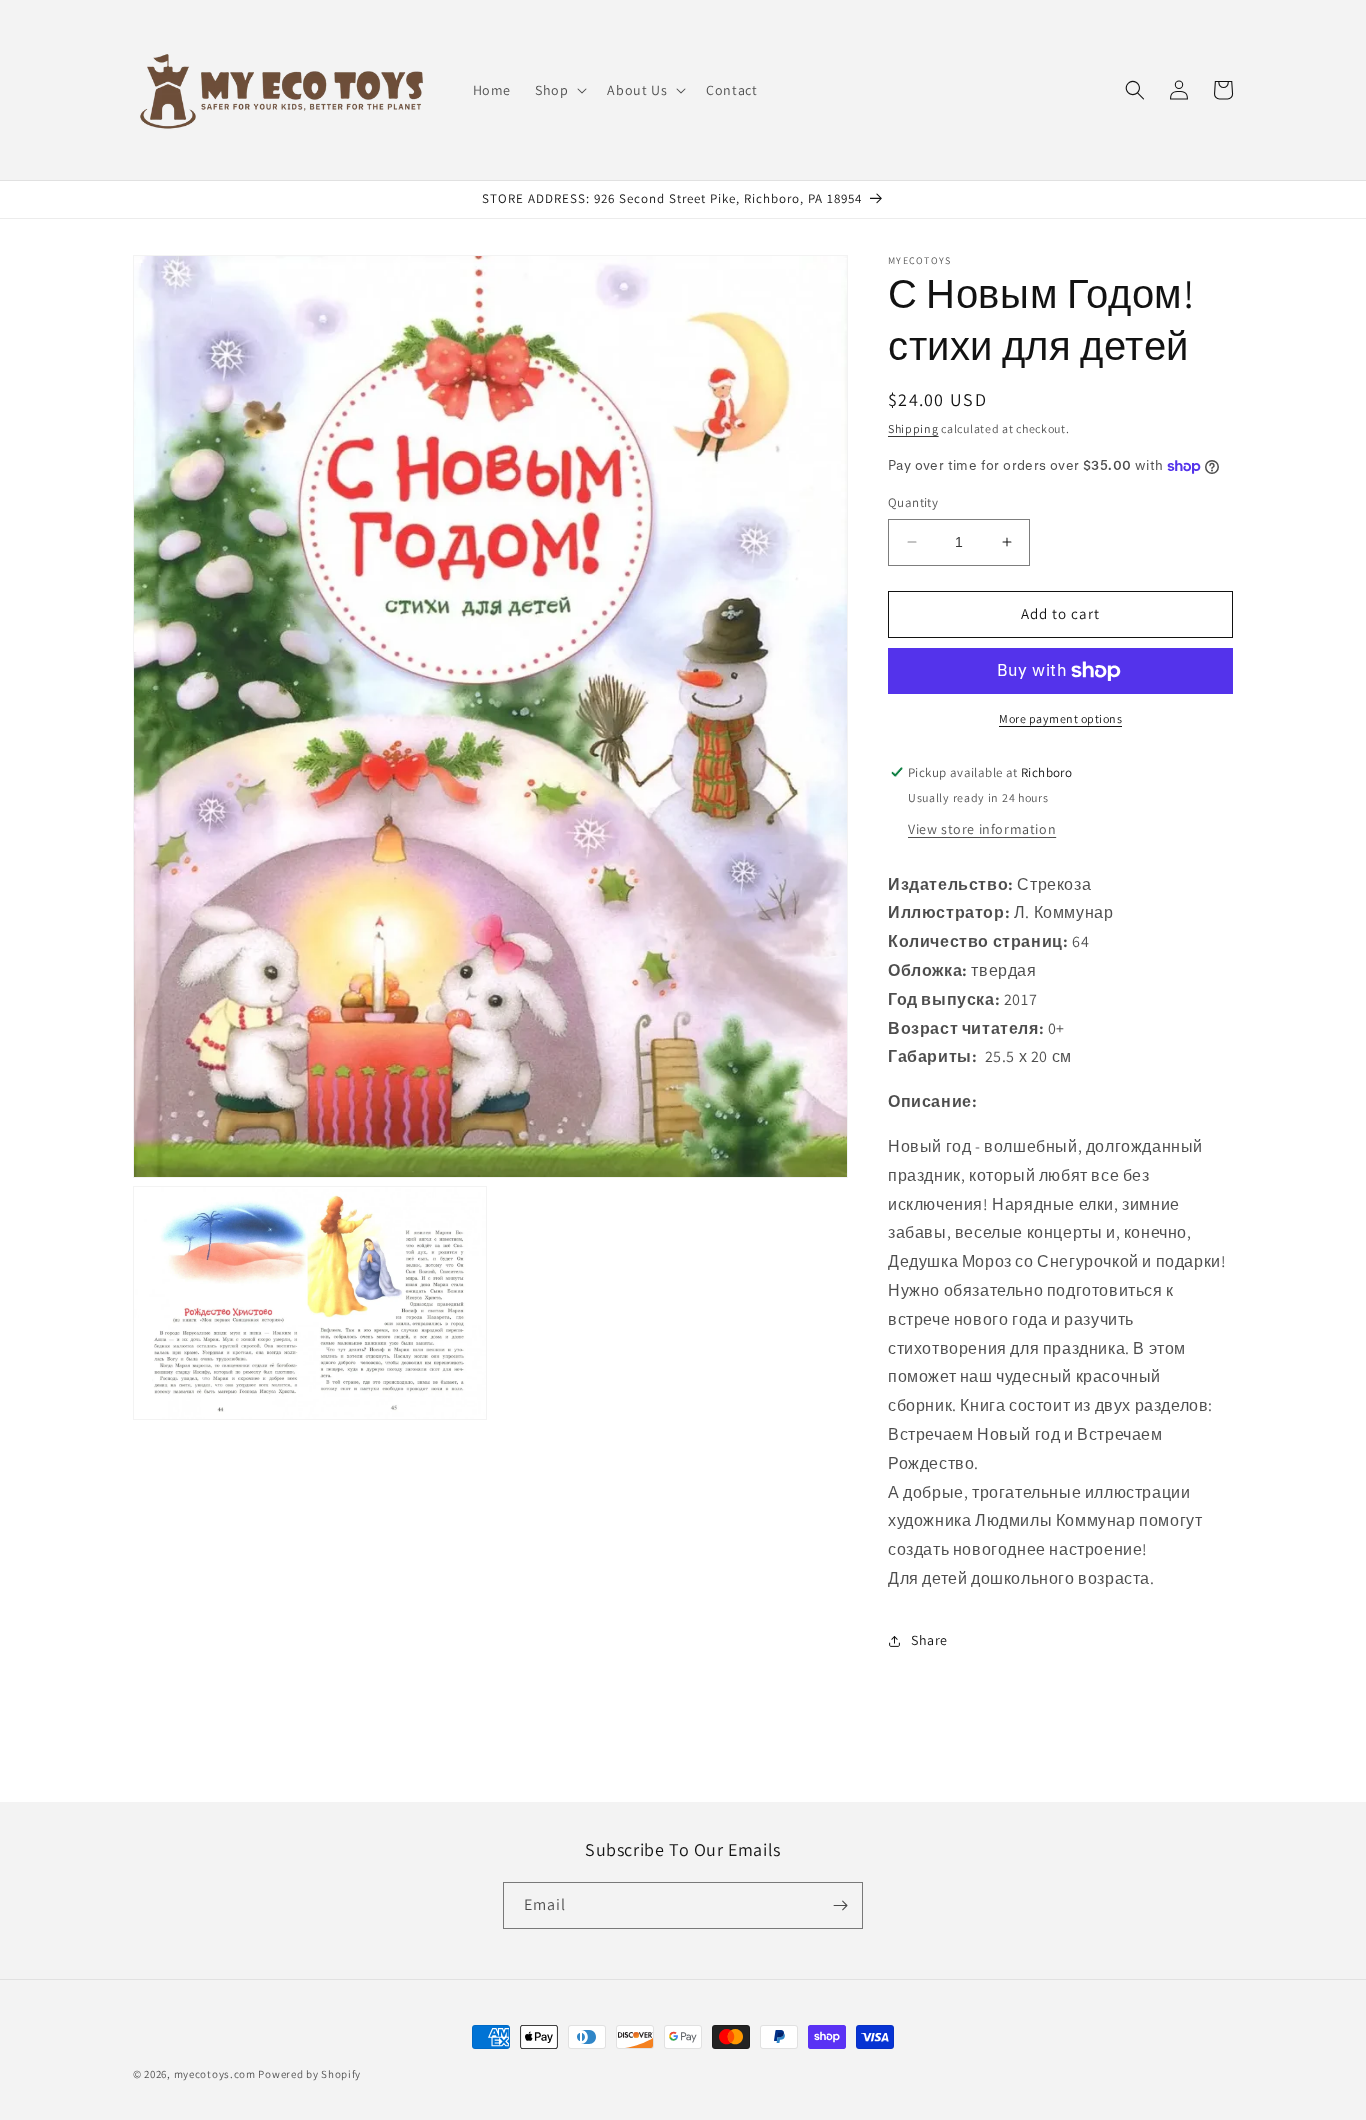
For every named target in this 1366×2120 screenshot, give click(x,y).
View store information (982, 829)
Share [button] (929, 1640)
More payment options (1060, 718)
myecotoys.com (215, 2074)
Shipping (913, 428)
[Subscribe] (840, 1905)
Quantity (913, 502)
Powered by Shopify (309, 2074)
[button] (559, 90)
